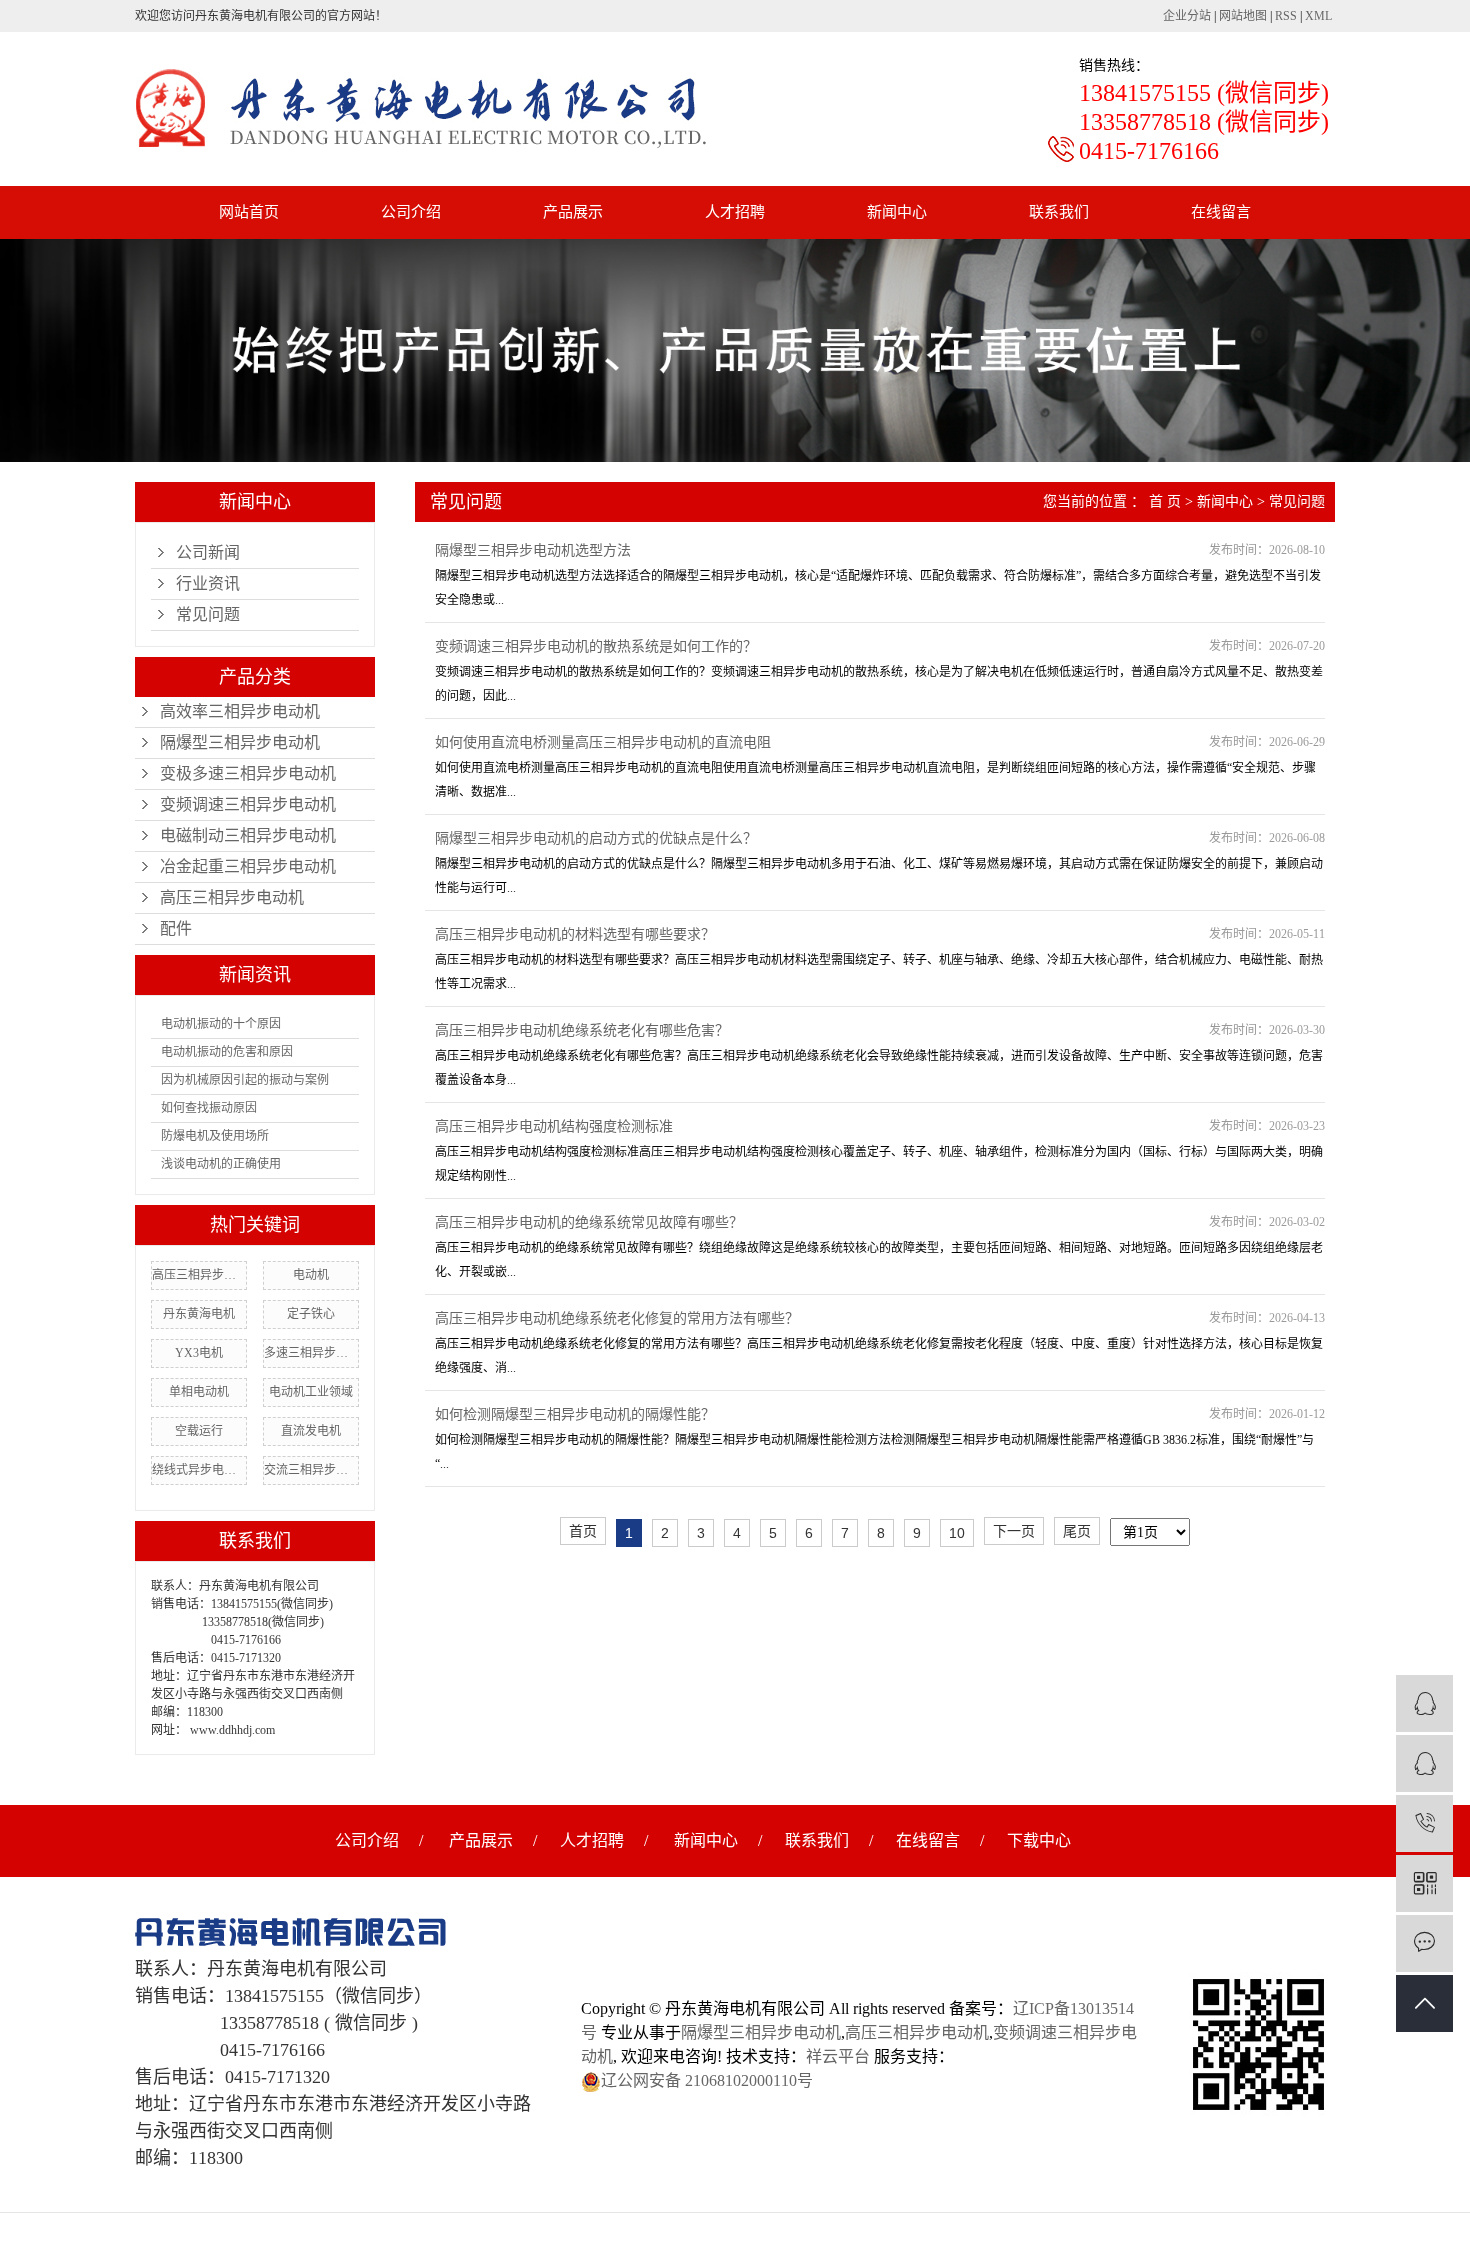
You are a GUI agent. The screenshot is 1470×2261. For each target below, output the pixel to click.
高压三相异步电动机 (232, 897)
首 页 (1165, 501)
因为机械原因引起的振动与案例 (245, 1080)
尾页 (1077, 1531)
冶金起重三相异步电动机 (248, 866)
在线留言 (1221, 212)
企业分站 (1187, 16)
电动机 (311, 1275)
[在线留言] (1424, 1943)
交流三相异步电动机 (311, 1470)
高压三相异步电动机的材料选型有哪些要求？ (575, 934)
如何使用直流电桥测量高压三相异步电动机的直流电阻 (603, 742)
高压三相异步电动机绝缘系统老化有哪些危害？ (582, 1030)
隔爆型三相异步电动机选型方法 (533, 550)
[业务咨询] (1424, 1763)
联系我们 (1059, 212)
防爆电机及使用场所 (215, 1136)
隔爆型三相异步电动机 (240, 742)
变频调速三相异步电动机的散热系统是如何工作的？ (596, 646)
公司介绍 (411, 212)
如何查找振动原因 (209, 1108)
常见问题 (208, 614)
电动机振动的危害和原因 (227, 1052)
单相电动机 (199, 1392)
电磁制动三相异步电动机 (248, 835)
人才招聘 (735, 212)
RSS (1286, 16)
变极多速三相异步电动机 (248, 773)
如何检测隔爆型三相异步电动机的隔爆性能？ (575, 1414)
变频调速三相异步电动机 (248, 804)
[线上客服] (1424, 1703)
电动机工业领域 (311, 1392)
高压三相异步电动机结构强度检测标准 (554, 1126)
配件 (176, 928)
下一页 (1014, 1531)
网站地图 (1243, 16)
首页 (583, 1531)
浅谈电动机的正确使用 (221, 1164)
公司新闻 (208, 552)
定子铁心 (311, 1314)
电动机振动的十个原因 (221, 1024)
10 (957, 1533)
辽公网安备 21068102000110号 (707, 2080)
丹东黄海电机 (199, 1314)
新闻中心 (897, 212)
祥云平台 (838, 2056)
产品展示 (573, 212)
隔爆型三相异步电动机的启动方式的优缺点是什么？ (596, 838)
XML (1318, 16)
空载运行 (199, 1431)
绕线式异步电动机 (199, 1470)
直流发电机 (311, 1431)
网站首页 (249, 212)
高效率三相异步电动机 (240, 711)
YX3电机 (199, 1353)
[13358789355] (1424, 1823)
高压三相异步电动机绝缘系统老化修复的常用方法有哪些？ (617, 1318)
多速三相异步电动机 (311, 1353)
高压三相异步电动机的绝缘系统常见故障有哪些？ (589, 1222)
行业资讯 (208, 583)
